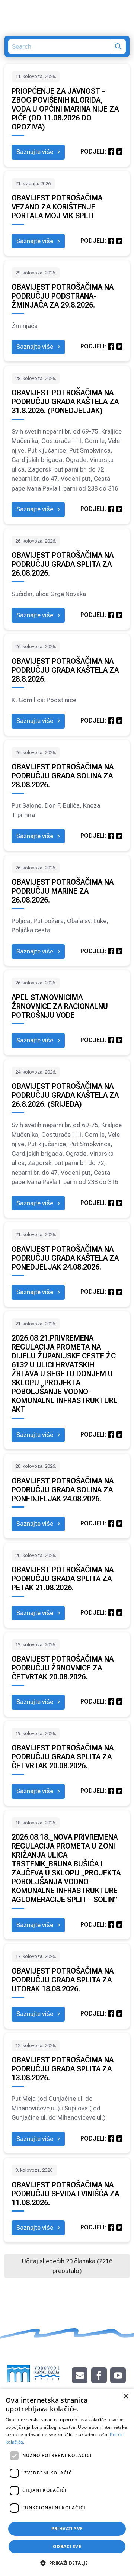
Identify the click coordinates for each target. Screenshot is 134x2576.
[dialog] (67, 2482)
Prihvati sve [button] (67, 2529)
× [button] (126, 2397)
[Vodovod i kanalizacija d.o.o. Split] (33, 2370)
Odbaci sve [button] (67, 2546)
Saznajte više (36, 152)
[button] (67, 2563)
